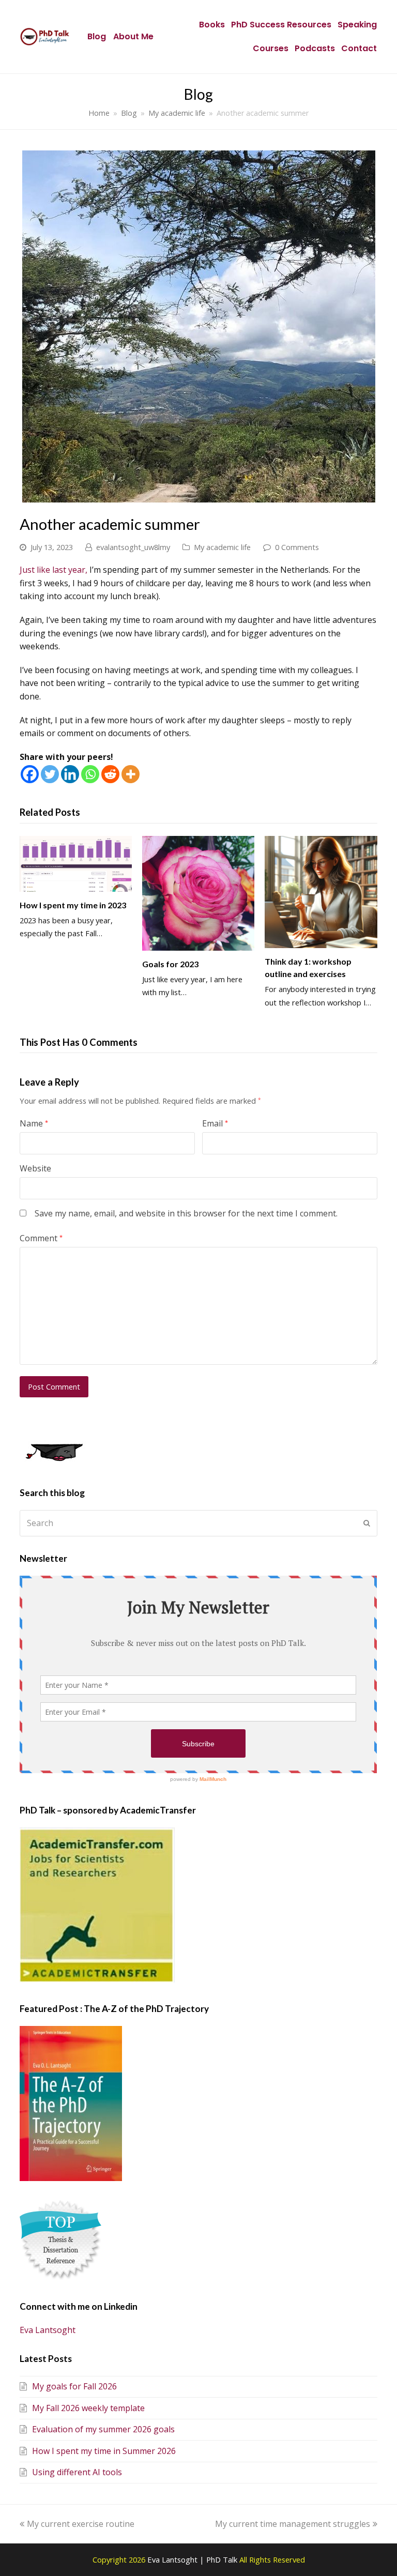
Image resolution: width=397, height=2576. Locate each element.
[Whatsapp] (90, 774)
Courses (271, 48)
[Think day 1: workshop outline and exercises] (321, 892)
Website (35, 1168)
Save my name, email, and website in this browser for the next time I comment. (186, 1213)
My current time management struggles (293, 2524)
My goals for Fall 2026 (74, 2386)
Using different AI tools (77, 2472)
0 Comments (297, 547)
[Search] (198, 1523)
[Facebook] (30, 774)
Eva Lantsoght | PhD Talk (193, 2559)
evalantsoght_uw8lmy (133, 547)
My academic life (222, 547)
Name (34, 1123)
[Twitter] (50, 774)
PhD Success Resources (281, 25)
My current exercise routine (80, 2524)
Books (212, 25)
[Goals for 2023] (198, 893)
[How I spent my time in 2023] (76, 864)
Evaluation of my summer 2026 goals (103, 2429)
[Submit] (367, 1523)
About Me (133, 36)
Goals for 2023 (170, 964)
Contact (359, 48)
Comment (41, 1238)
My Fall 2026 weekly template (88, 2408)
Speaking (357, 25)
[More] (131, 774)
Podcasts (315, 48)
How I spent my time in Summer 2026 (104, 2451)
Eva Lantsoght (48, 2330)
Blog (97, 36)
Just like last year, (54, 570)
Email (215, 1123)
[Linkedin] (70, 774)
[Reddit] (110, 774)
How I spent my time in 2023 (73, 905)
